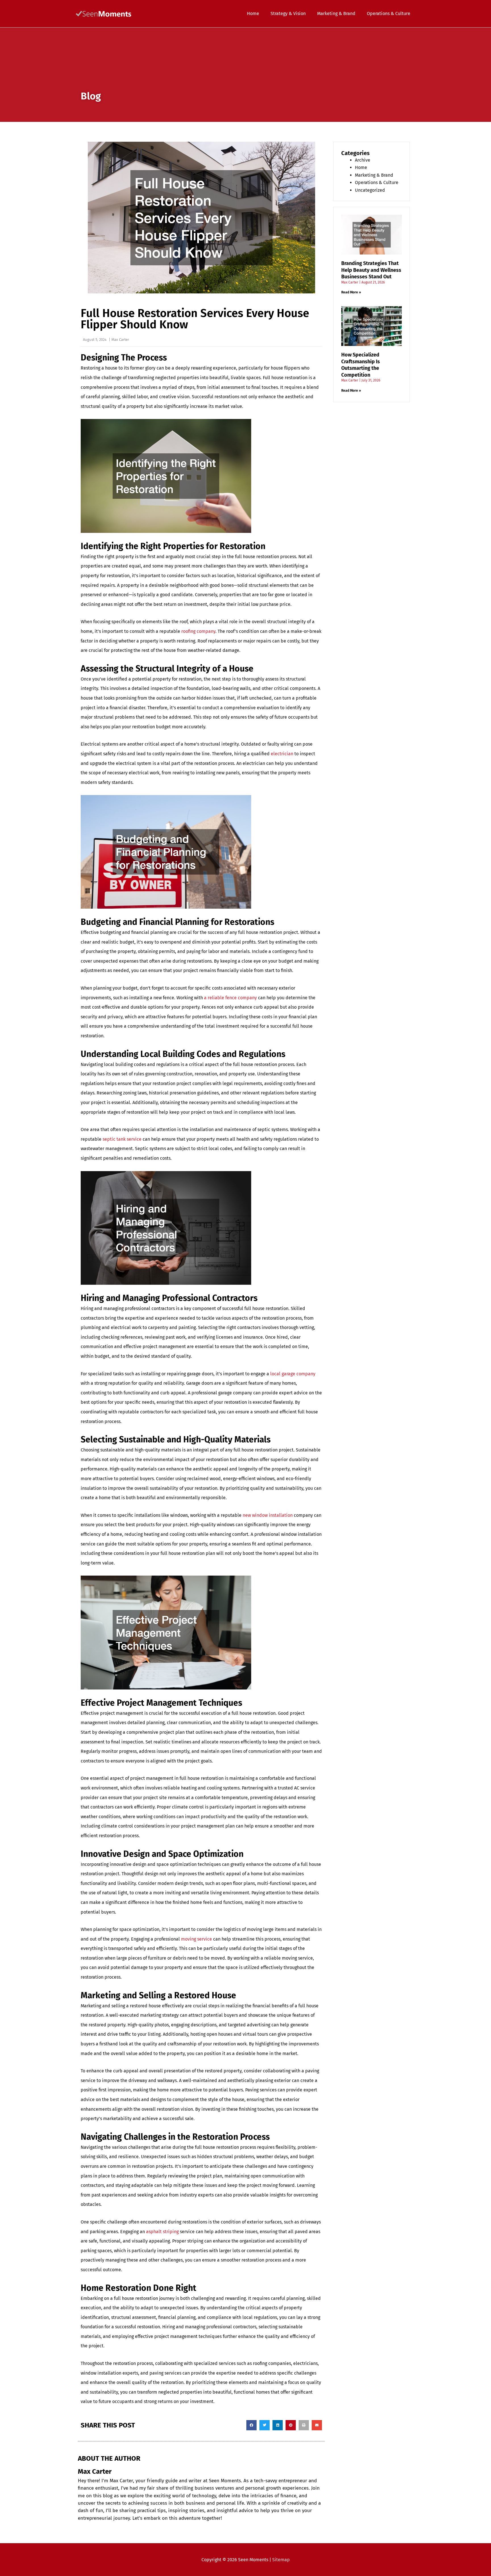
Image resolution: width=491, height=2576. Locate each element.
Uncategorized (370, 190)
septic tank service (122, 1139)
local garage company (293, 1374)
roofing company (198, 631)
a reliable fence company (230, 998)
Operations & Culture (377, 182)
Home (361, 167)
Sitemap (281, 2560)
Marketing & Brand (374, 175)
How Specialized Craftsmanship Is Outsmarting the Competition (361, 365)
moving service (196, 1939)
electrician (282, 754)
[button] (251, 2425)
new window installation (268, 1515)
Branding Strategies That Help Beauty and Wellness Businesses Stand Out (371, 270)
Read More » (351, 292)
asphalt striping (162, 2232)
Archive (363, 160)
